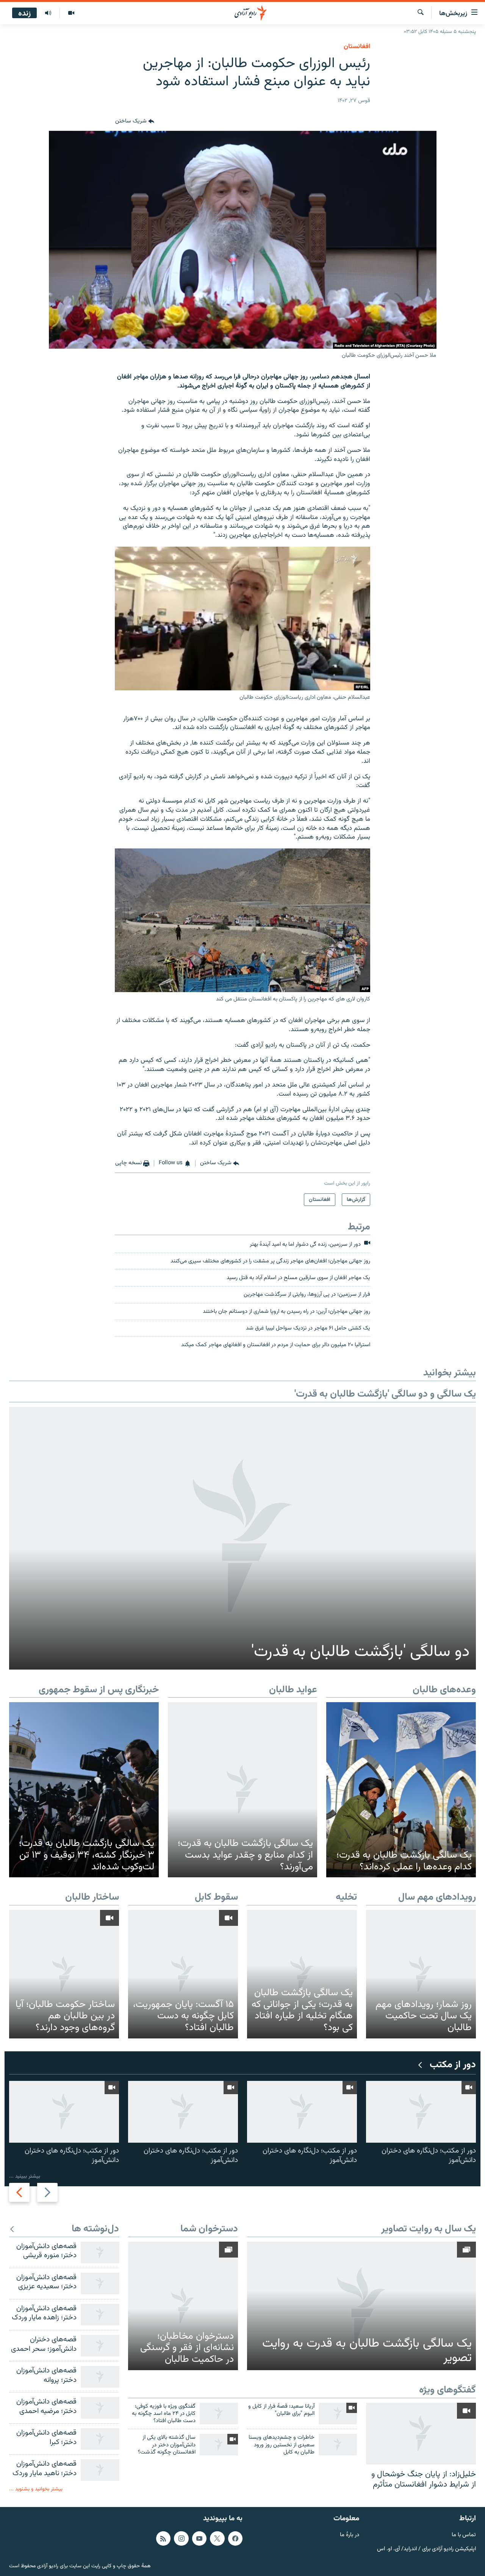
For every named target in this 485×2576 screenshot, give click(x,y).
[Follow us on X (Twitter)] (217, 2538)
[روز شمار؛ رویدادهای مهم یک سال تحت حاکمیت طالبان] (421, 1974)
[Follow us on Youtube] (199, 2538)
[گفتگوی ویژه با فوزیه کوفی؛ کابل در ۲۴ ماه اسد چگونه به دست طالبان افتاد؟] (219, 2414)
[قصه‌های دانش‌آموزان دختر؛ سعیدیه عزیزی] (100, 2284)
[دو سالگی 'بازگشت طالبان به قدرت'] (242, 1538)
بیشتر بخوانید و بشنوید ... (36, 2489)
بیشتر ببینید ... (25, 2176)
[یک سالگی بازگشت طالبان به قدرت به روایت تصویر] (361, 2306)
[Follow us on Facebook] (235, 2538)
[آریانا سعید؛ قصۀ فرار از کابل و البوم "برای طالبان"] (338, 2414)
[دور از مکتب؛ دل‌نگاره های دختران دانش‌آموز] (421, 2112)
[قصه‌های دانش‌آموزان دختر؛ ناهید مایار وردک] (100, 2470)
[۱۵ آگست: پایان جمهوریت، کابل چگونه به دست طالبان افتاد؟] (183, 1974)
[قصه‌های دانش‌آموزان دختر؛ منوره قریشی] (100, 2252)
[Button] (135, 122)
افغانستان (357, 47)
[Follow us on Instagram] (181, 2538)
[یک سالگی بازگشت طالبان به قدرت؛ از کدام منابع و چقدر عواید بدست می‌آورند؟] (243, 1790)
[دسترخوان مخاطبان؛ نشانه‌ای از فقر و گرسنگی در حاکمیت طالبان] (183, 2306)
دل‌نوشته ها (95, 2229)
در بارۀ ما (350, 2535)
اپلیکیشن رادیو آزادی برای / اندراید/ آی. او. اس (426, 2549)
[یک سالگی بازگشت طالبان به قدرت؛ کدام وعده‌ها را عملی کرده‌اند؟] (401, 1790)
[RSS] (163, 2538)
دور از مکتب (453, 2065)
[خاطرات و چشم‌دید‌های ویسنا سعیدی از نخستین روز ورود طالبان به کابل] (338, 2445)
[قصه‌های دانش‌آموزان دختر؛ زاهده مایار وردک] (100, 2315)
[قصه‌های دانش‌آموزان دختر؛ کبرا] (100, 2439)
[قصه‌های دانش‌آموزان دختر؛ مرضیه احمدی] (100, 2408)
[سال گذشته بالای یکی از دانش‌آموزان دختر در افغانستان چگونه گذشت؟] (219, 2445)
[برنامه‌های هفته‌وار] (48, 13)
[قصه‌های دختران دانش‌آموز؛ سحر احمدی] (100, 2346)
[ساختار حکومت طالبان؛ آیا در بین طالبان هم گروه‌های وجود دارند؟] (64, 1974)
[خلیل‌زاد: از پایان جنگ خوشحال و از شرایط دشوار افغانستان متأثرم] (421, 2434)
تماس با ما (464, 2535)
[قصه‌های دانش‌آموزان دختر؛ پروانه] (100, 2377)
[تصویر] (71, 13)
